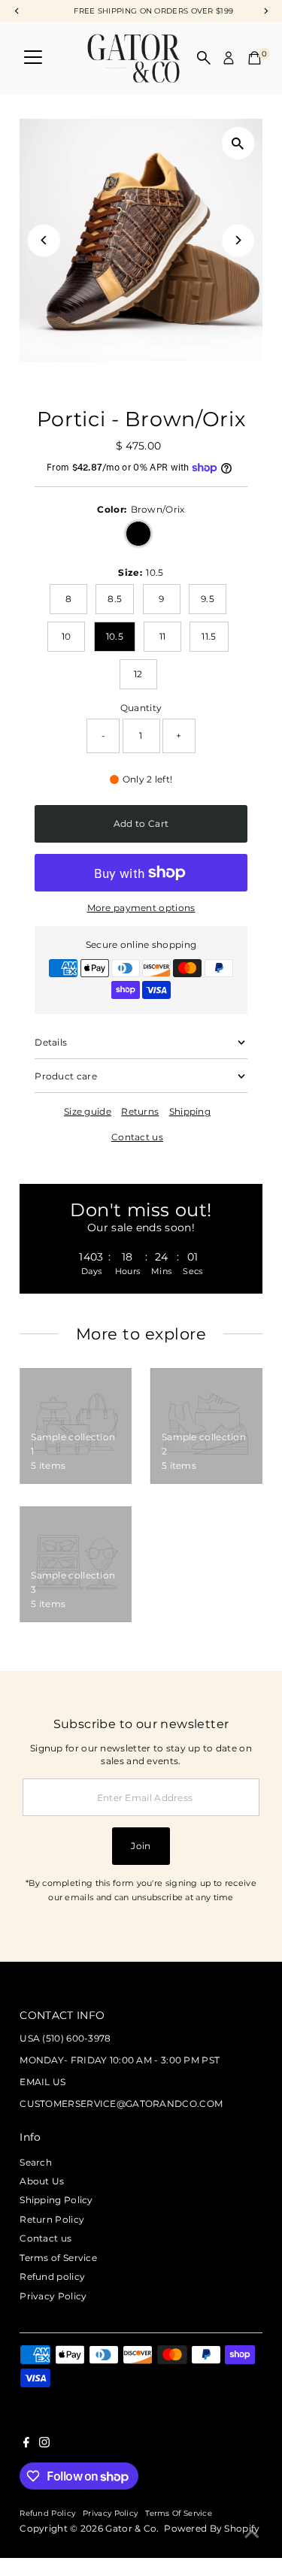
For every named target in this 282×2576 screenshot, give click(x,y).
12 (138, 674)
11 (163, 636)
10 (67, 636)
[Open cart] (255, 58)
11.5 (209, 636)
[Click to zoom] (238, 143)
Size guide (88, 1112)
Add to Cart (141, 823)
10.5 (115, 636)
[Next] (238, 240)
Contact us (137, 1137)
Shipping (190, 1112)
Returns (140, 1112)
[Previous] (44, 240)
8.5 (115, 599)
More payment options (141, 908)
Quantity (141, 708)
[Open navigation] (33, 58)
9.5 (208, 599)
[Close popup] (259, 2071)
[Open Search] (204, 58)
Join (141, 1846)
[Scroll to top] (252, 2535)
